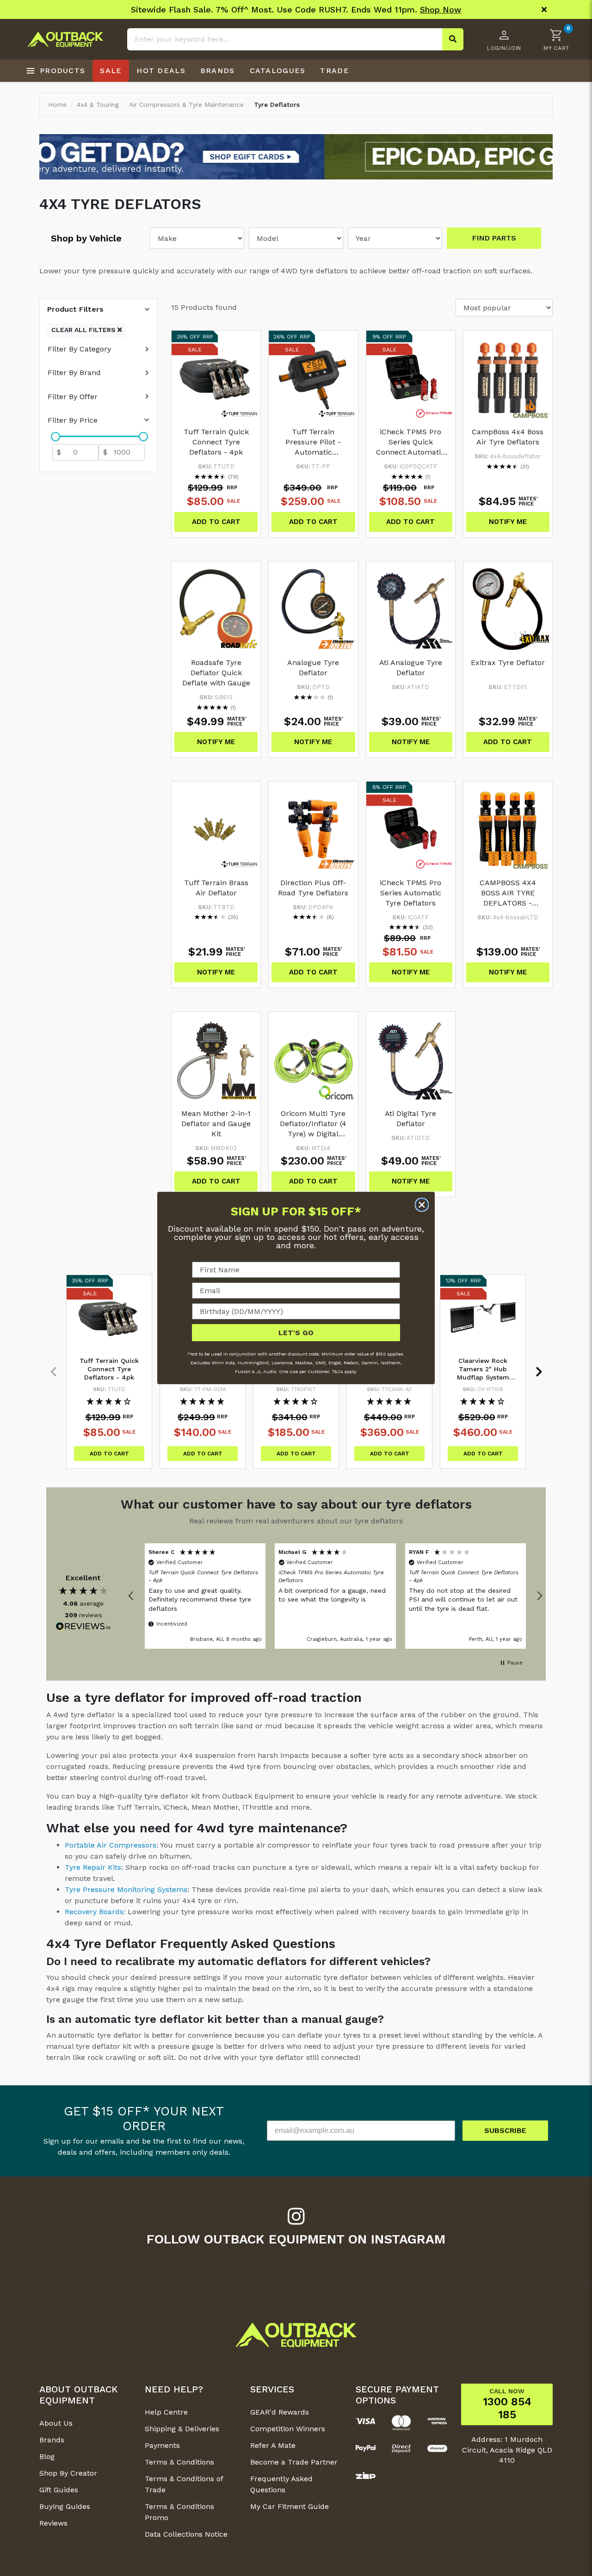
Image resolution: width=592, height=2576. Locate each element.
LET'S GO (296, 1333)
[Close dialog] (422, 1205)
